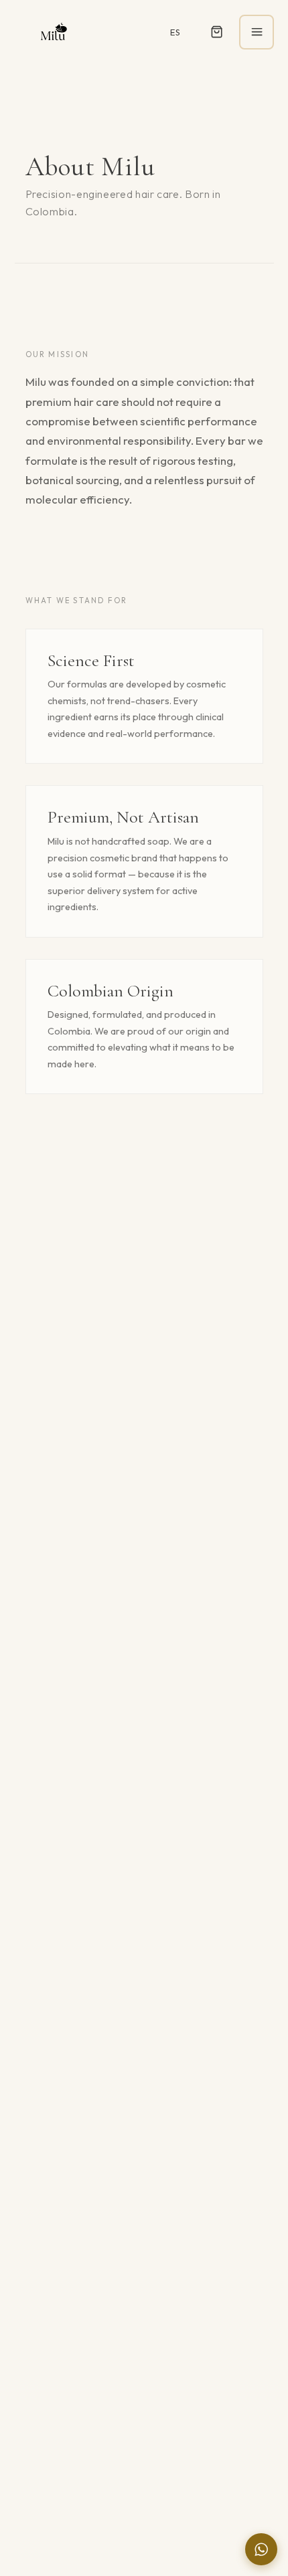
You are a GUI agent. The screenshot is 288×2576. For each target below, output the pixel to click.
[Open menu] (257, 32)
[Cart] (216, 32)
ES (175, 32)
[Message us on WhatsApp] (261, 2549)
